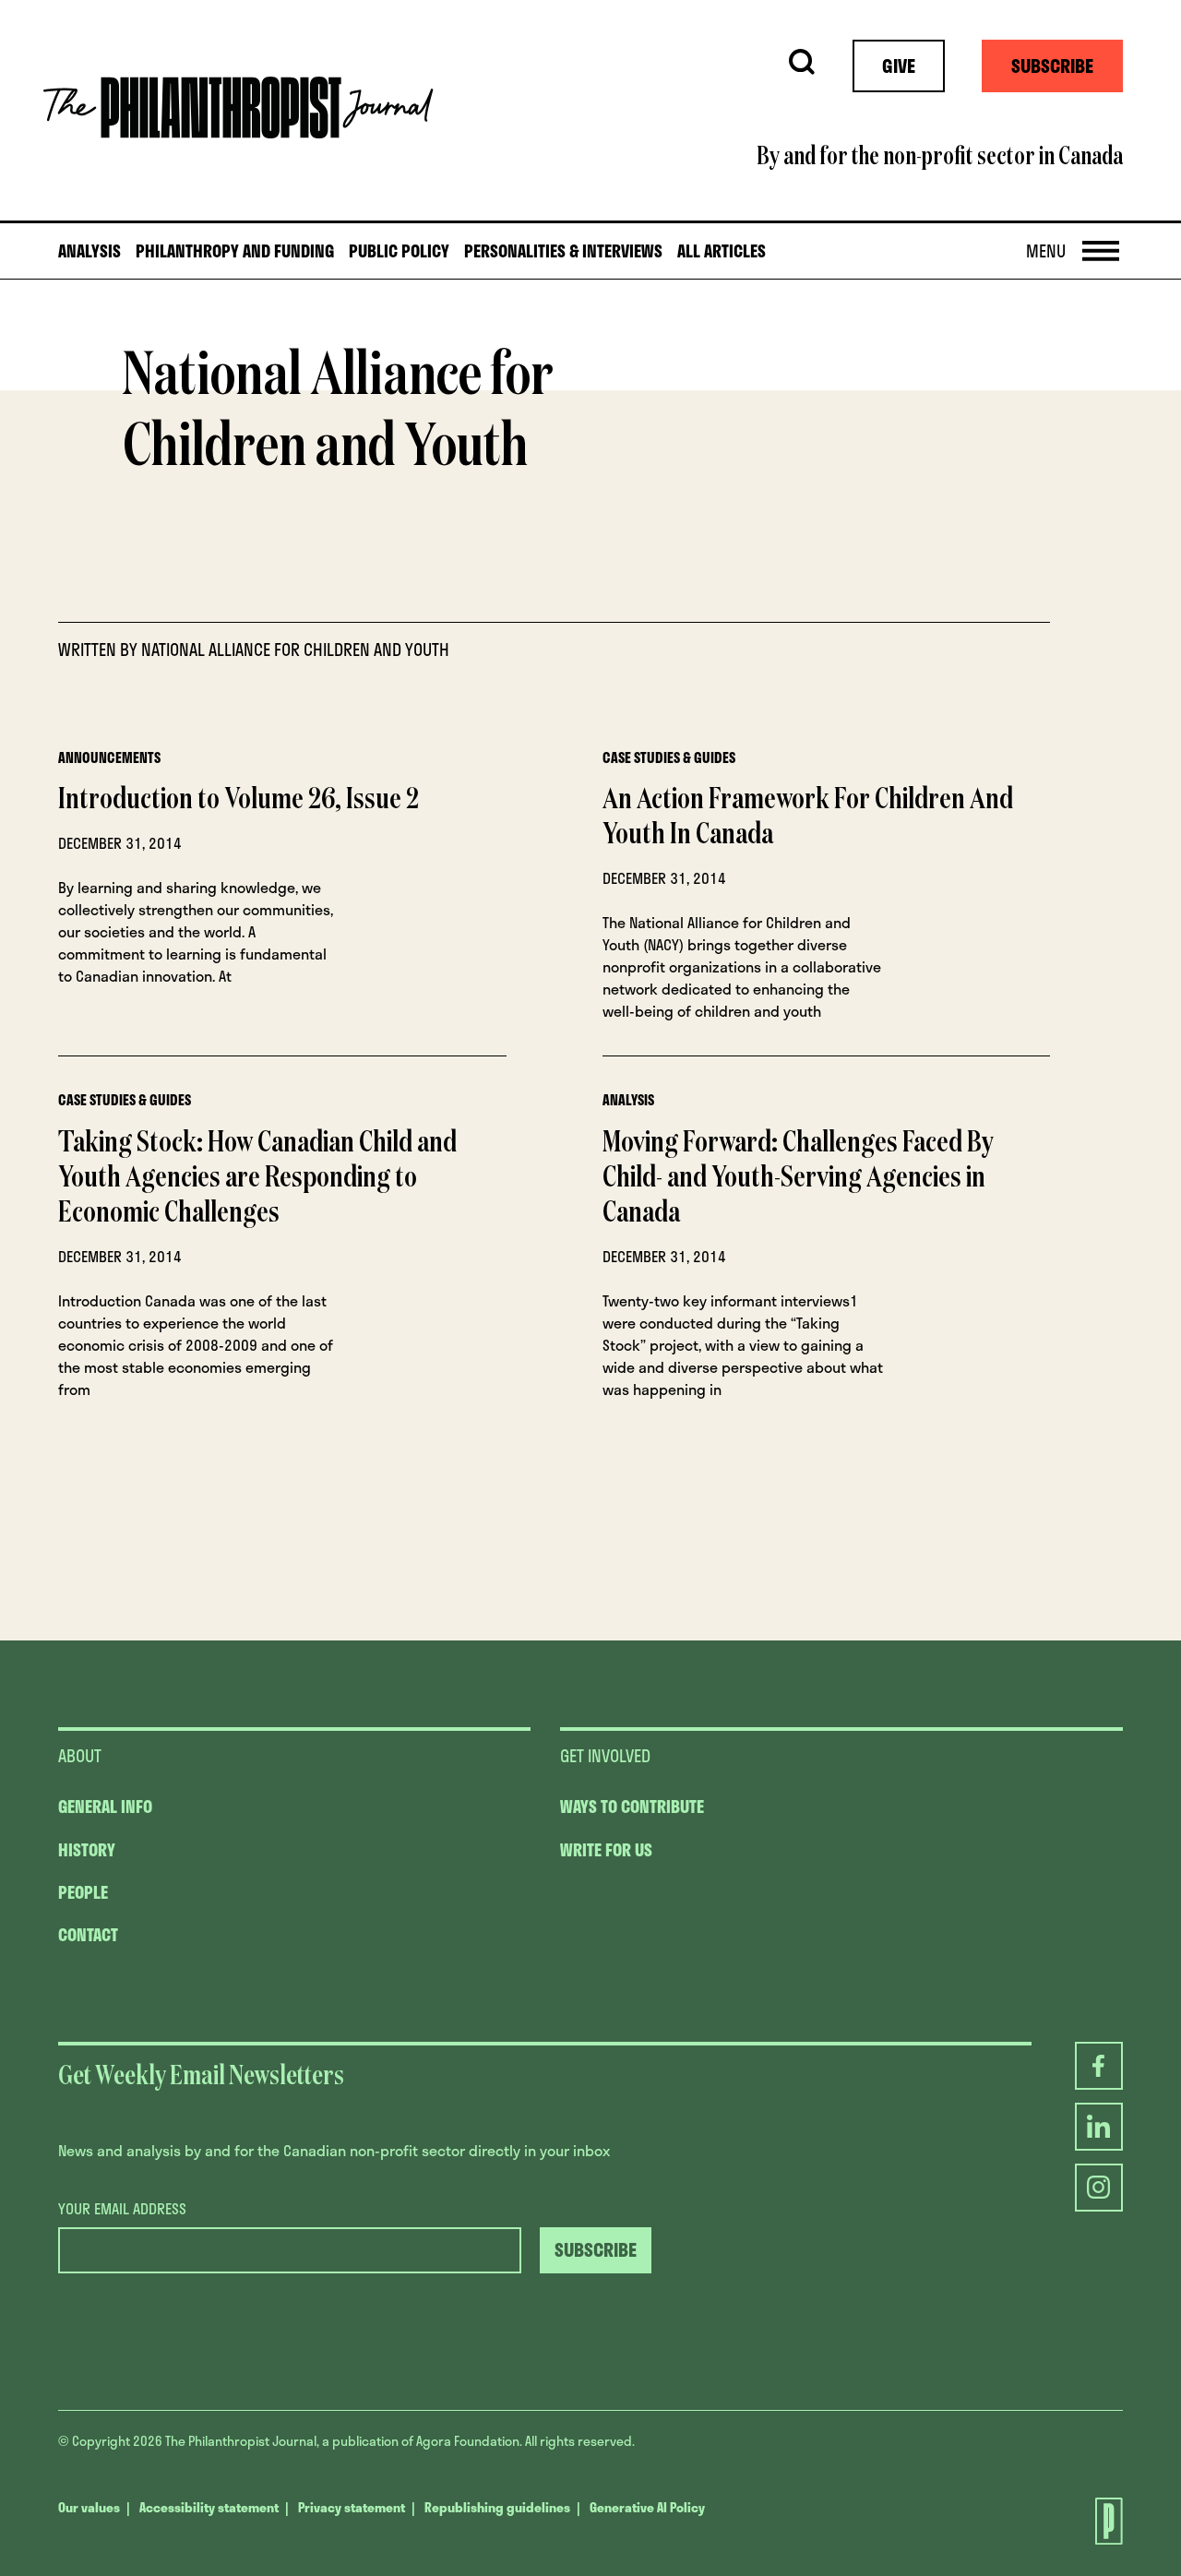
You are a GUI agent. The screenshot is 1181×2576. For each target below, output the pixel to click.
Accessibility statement (209, 2507)
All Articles (722, 251)
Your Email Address (122, 2209)
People (83, 1892)
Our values (89, 2507)
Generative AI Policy (647, 2507)
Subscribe (1052, 66)
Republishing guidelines (497, 2507)
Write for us (606, 1850)
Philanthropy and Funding (235, 251)
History (87, 1850)
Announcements (109, 757)
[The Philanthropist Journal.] (1092, 2521)
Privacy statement (352, 2507)
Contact (88, 1935)
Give (899, 66)
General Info (105, 1807)
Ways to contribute (632, 1807)
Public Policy (399, 251)
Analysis (89, 251)
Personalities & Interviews (563, 251)
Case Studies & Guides (669, 757)
